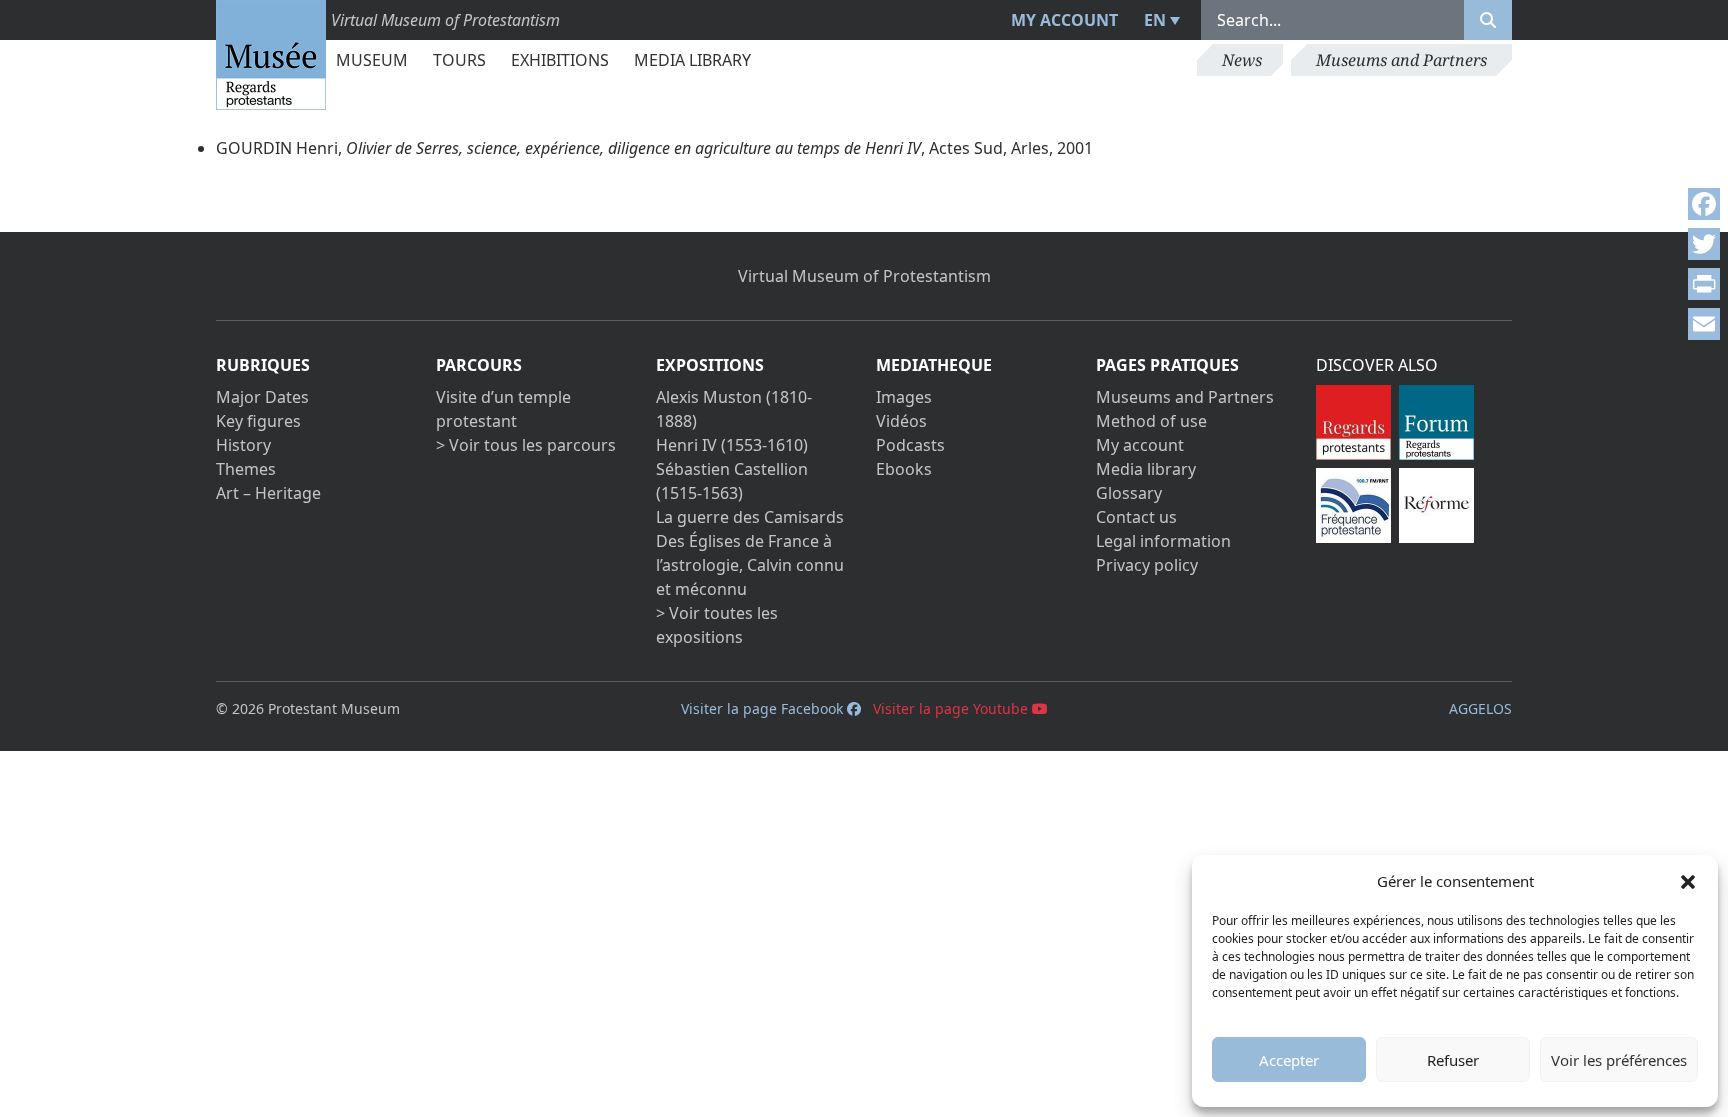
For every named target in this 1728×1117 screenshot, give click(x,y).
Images (904, 397)
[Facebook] (1704, 204)
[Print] (1704, 284)
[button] (1688, 881)
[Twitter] (1704, 244)
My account (1064, 20)
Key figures (258, 421)
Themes (246, 469)
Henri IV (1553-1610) (732, 445)
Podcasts (910, 445)
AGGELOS (1480, 708)
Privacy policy (1147, 565)
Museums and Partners (1401, 60)
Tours (459, 60)
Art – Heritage (268, 493)
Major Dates (262, 397)
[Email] (1704, 324)
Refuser (1453, 1060)
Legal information (1163, 541)
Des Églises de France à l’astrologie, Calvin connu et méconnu (750, 565)
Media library (692, 60)
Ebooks (904, 469)
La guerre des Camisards (750, 517)
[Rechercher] (1488, 20)
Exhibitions (560, 60)
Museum (372, 60)
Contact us (1136, 517)
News (1242, 60)
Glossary (1129, 493)
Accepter (1289, 1060)
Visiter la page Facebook (764, 708)
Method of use (1151, 421)
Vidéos (901, 421)
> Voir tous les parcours (526, 445)
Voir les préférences (1619, 1060)
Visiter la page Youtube (952, 708)
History (243, 445)
